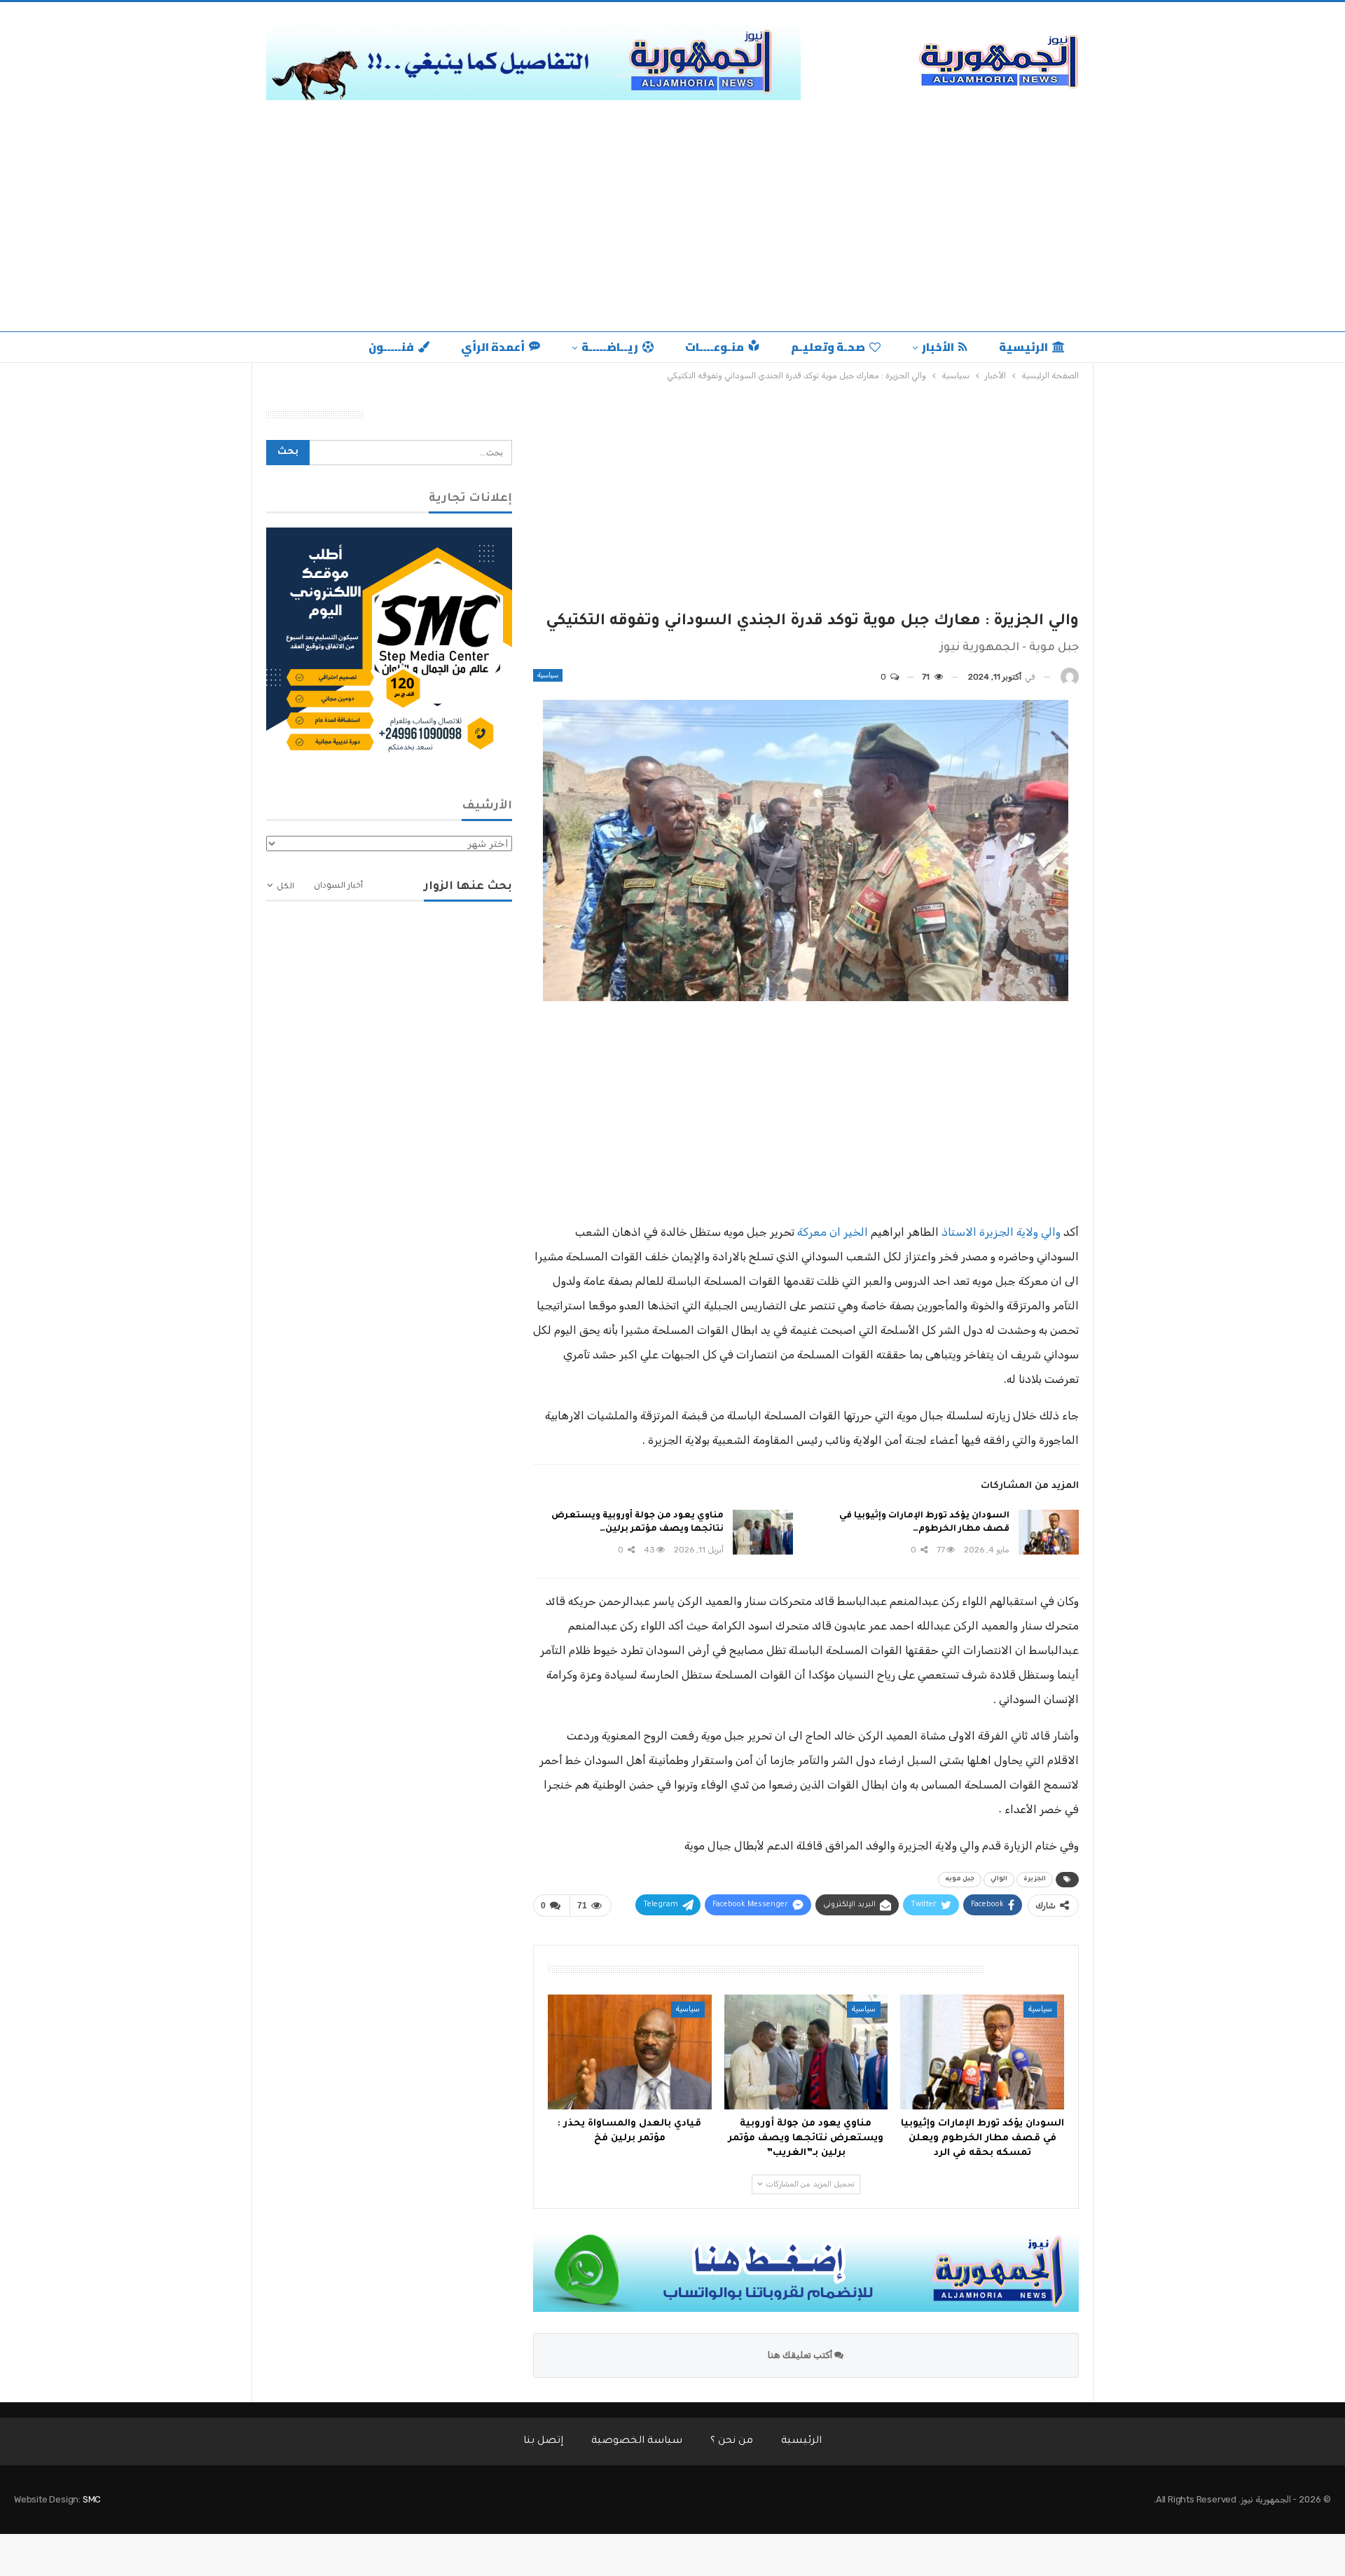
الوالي (999, 1880)
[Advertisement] (672, 226)
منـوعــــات (715, 347)
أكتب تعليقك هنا (801, 2355)
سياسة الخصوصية (637, 2441)
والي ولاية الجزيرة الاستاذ (1002, 1232)
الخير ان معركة (833, 1232)
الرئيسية (1023, 347)
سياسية (548, 675)
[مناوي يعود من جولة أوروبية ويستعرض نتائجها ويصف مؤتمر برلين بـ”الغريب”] (763, 1532)
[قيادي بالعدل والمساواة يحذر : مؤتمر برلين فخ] (630, 2052)
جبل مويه (960, 1880)
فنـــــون (391, 347)
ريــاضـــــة (610, 347)
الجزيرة (1035, 1880)
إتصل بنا (543, 2441)
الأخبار (938, 347)
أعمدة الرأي (493, 347)
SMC (92, 2499)
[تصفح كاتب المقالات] (1070, 677)
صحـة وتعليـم (828, 347)
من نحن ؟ (732, 2441)
